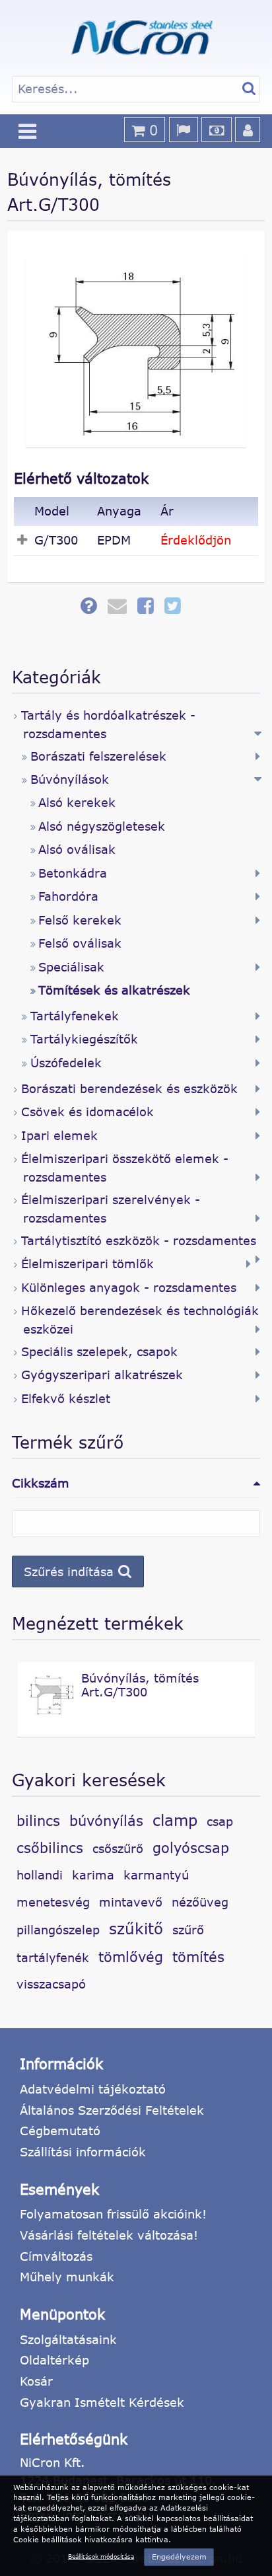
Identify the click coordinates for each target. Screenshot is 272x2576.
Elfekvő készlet (66, 1398)
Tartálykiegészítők (84, 1039)
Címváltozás (56, 2256)
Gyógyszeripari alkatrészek (102, 1375)
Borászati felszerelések (98, 756)
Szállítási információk (83, 2152)
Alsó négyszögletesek (102, 826)
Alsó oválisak (77, 849)
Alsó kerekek (77, 802)
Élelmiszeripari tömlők (87, 1264)
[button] (78, 1572)
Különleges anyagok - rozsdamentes (129, 1287)
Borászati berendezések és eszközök (129, 1088)
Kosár (36, 2381)
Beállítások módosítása (101, 2557)
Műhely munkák (67, 2277)
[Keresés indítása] (249, 89)
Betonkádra (73, 873)
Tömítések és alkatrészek (114, 990)
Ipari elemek (59, 1135)
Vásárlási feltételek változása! (109, 2235)
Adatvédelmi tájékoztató (93, 2089)
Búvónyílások (70, 779)
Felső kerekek (80, 920)
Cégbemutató (60, 2131)
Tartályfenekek (75, 1016)
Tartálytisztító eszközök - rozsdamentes (139, 1240)
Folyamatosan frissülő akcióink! (113, 2214)
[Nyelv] (184, 130)
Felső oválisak (80, 943)
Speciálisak (71, 967)
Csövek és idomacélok (87, 1112)
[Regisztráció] (248, 130)
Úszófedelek (66, 1063)
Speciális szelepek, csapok (99, 1351)
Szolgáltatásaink (68, 2339)
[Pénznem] (217, 130)
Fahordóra (68, 896)
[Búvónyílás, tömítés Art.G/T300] (50, 1713)
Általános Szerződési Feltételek (112, 2110)
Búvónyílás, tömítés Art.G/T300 (140, 1685)
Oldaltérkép (54, 2360)
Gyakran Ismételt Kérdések (102, 2402)
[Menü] (28, 131)
